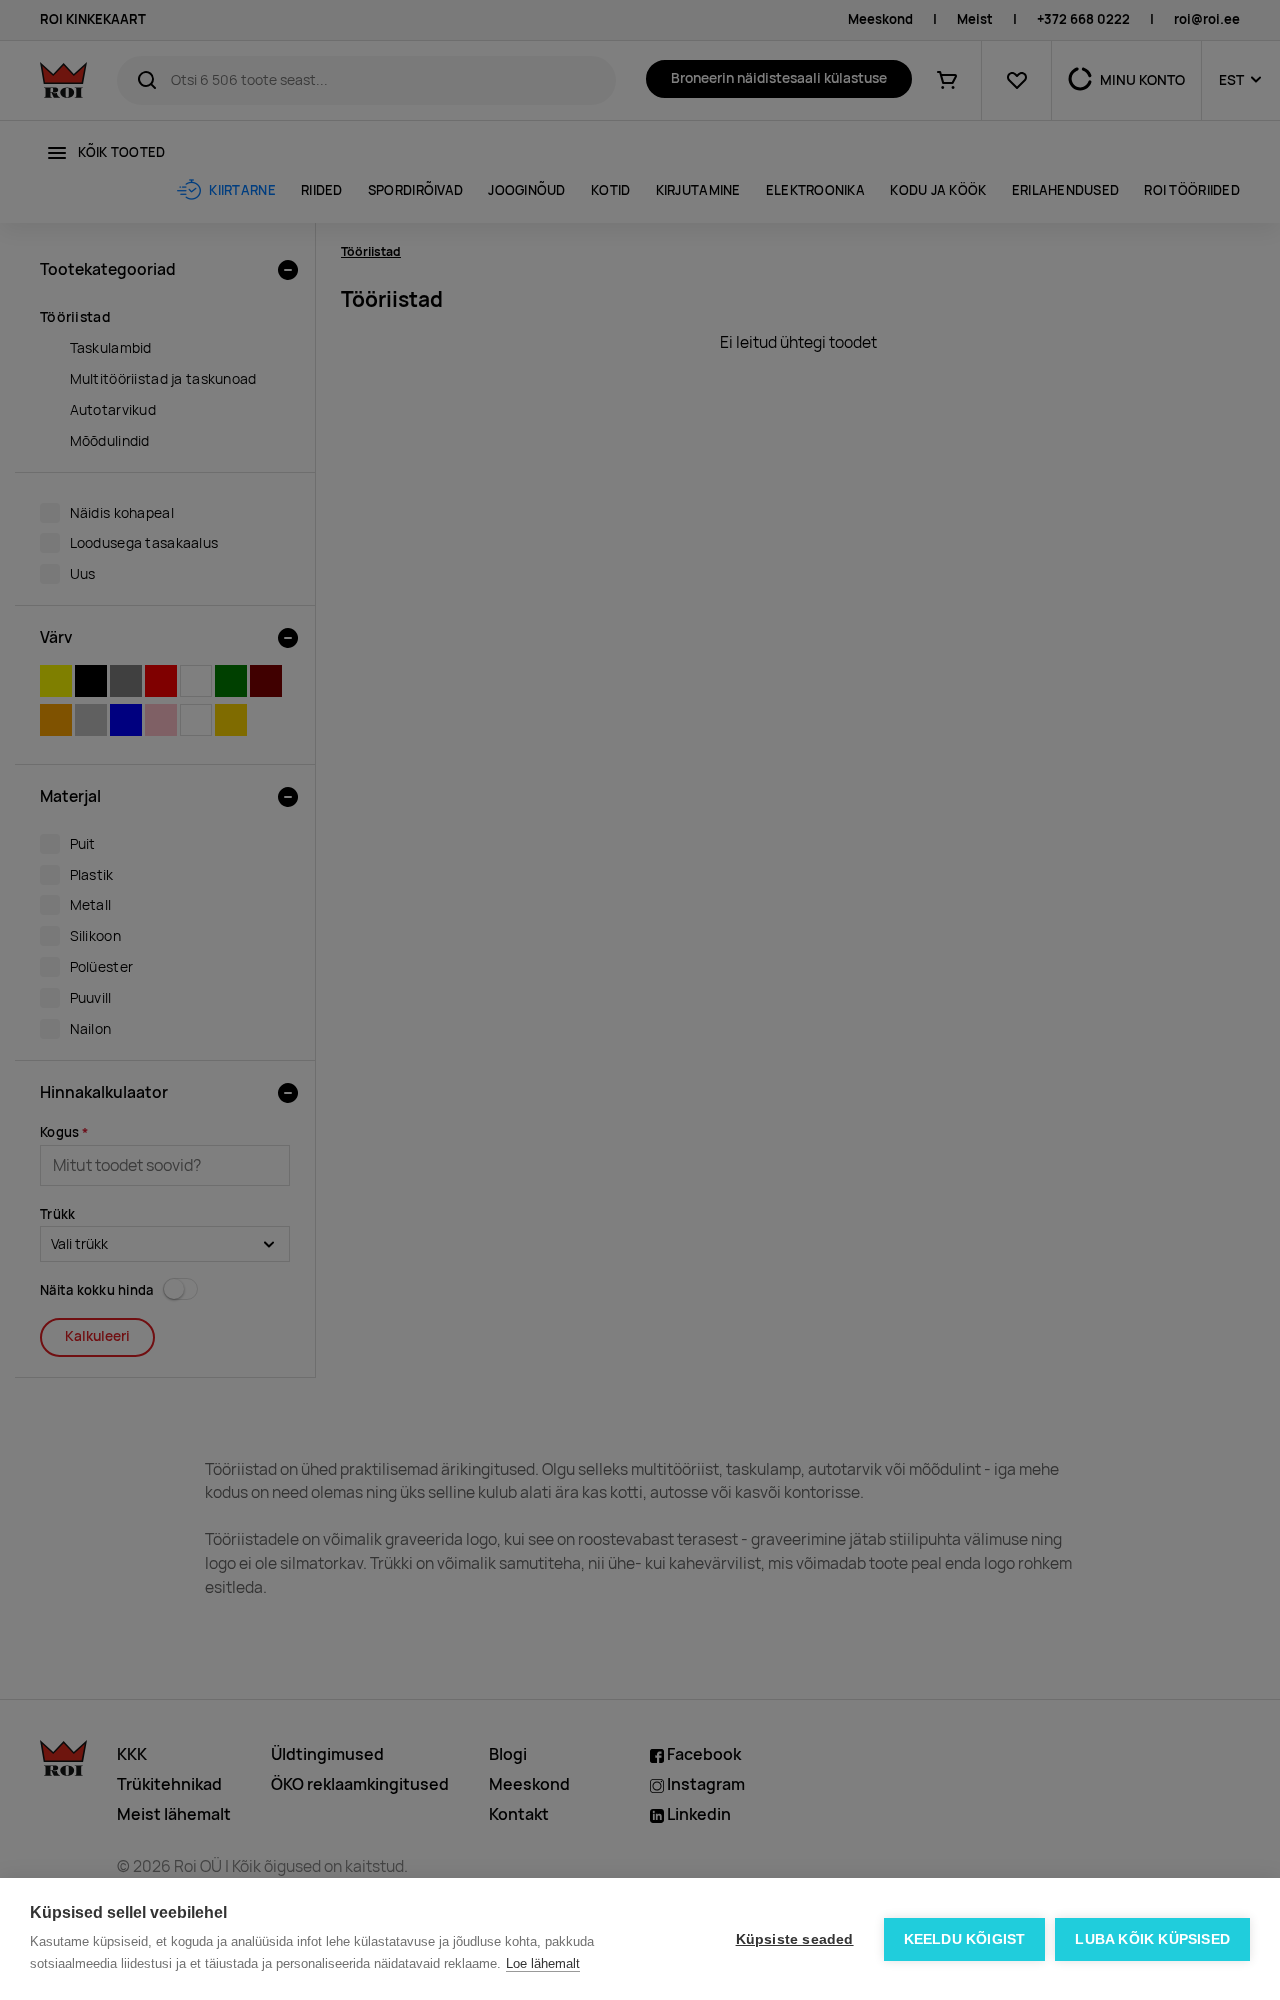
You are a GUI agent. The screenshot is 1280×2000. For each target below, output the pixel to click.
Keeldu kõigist (965, 1939)
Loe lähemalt (543, 1963)
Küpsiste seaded (795, 1939)
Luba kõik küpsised (1152, 1939)
